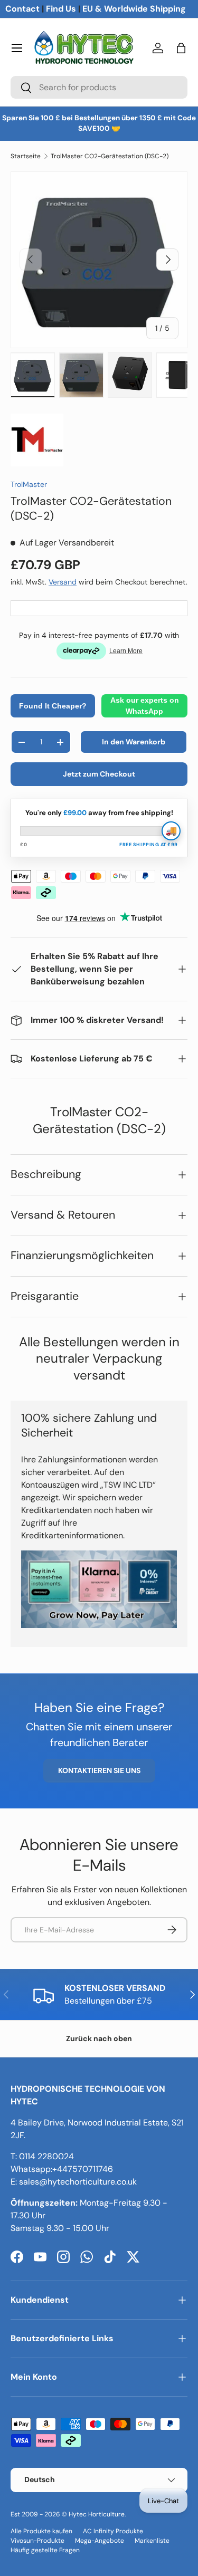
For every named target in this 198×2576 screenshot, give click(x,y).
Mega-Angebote (100, 2541)
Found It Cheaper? (53, 706)
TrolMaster (29, 484)
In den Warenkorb (134, 742)
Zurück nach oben (99, 2038)
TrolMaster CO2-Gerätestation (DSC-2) (110, 156)
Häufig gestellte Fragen (45, 2550)
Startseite (26, 156)
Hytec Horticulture (97, 2514)
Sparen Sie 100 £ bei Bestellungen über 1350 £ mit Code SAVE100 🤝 (99, 123)
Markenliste (152, 2541)
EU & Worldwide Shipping (134, 9)
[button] (181, 48)
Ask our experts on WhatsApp (145, 706)
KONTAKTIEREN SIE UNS (99, 1770)
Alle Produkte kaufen (41, 2531)
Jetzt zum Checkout (99, 774)
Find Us (61, 9)
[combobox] (99, 87)
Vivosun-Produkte (37, 2541)
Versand (63, 582)
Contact (22, 9)
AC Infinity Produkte (113, 2531)
